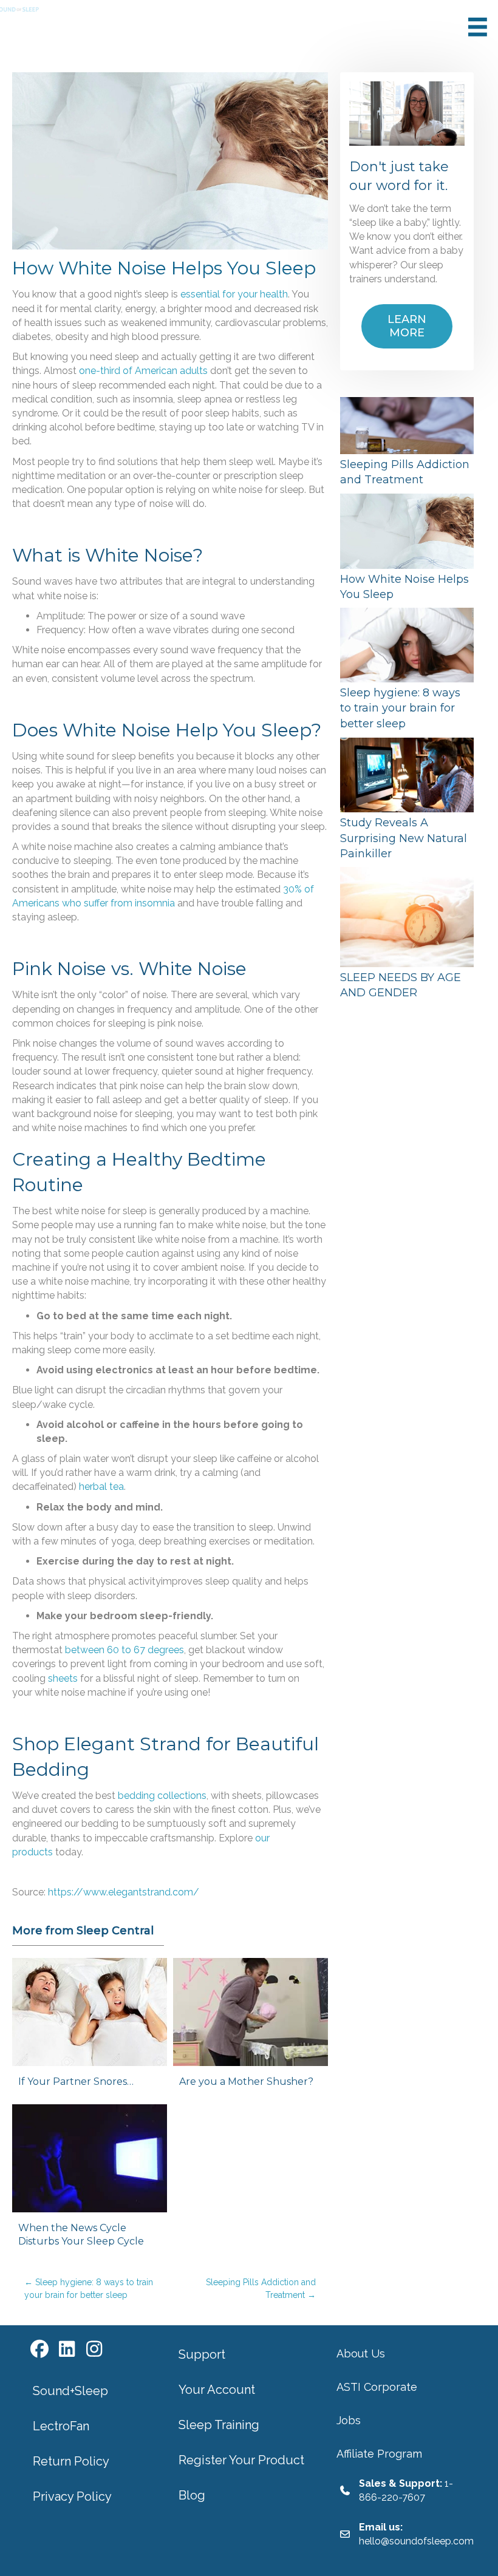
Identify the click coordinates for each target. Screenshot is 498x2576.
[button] (39, 2350)
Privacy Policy (72, 2496)
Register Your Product (241, 2460)
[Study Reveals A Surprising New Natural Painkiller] (407, 801)
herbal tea (101, 1487)
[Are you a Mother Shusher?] (251, 2028)
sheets (63, 1678)
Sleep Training (219, 2425)
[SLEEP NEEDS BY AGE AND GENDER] (407, 935)
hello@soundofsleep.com (416, 2541)
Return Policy (71, 2461)
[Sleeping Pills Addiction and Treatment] (407, 444)
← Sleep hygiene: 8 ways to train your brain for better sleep (89, 2288)
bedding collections (162, 1796)
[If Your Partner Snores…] (90, 2028)
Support (202, 2354)
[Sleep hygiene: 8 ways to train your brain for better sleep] (407, 671)
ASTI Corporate (377, 2387)
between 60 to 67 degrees (124, 1650)
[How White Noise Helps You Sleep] (407, 549)
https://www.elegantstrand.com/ (124, 1892)
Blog (192, 2495)
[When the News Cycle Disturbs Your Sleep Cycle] (90, 2181)
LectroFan (61, 2426)
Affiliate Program (379, 2454)
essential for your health (234, 294)
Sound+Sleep (70, 2391)
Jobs (349, 2420)
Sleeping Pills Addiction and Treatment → (261, 2288)
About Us (361, 2353)
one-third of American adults (143, 371)
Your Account (217, 2390)
